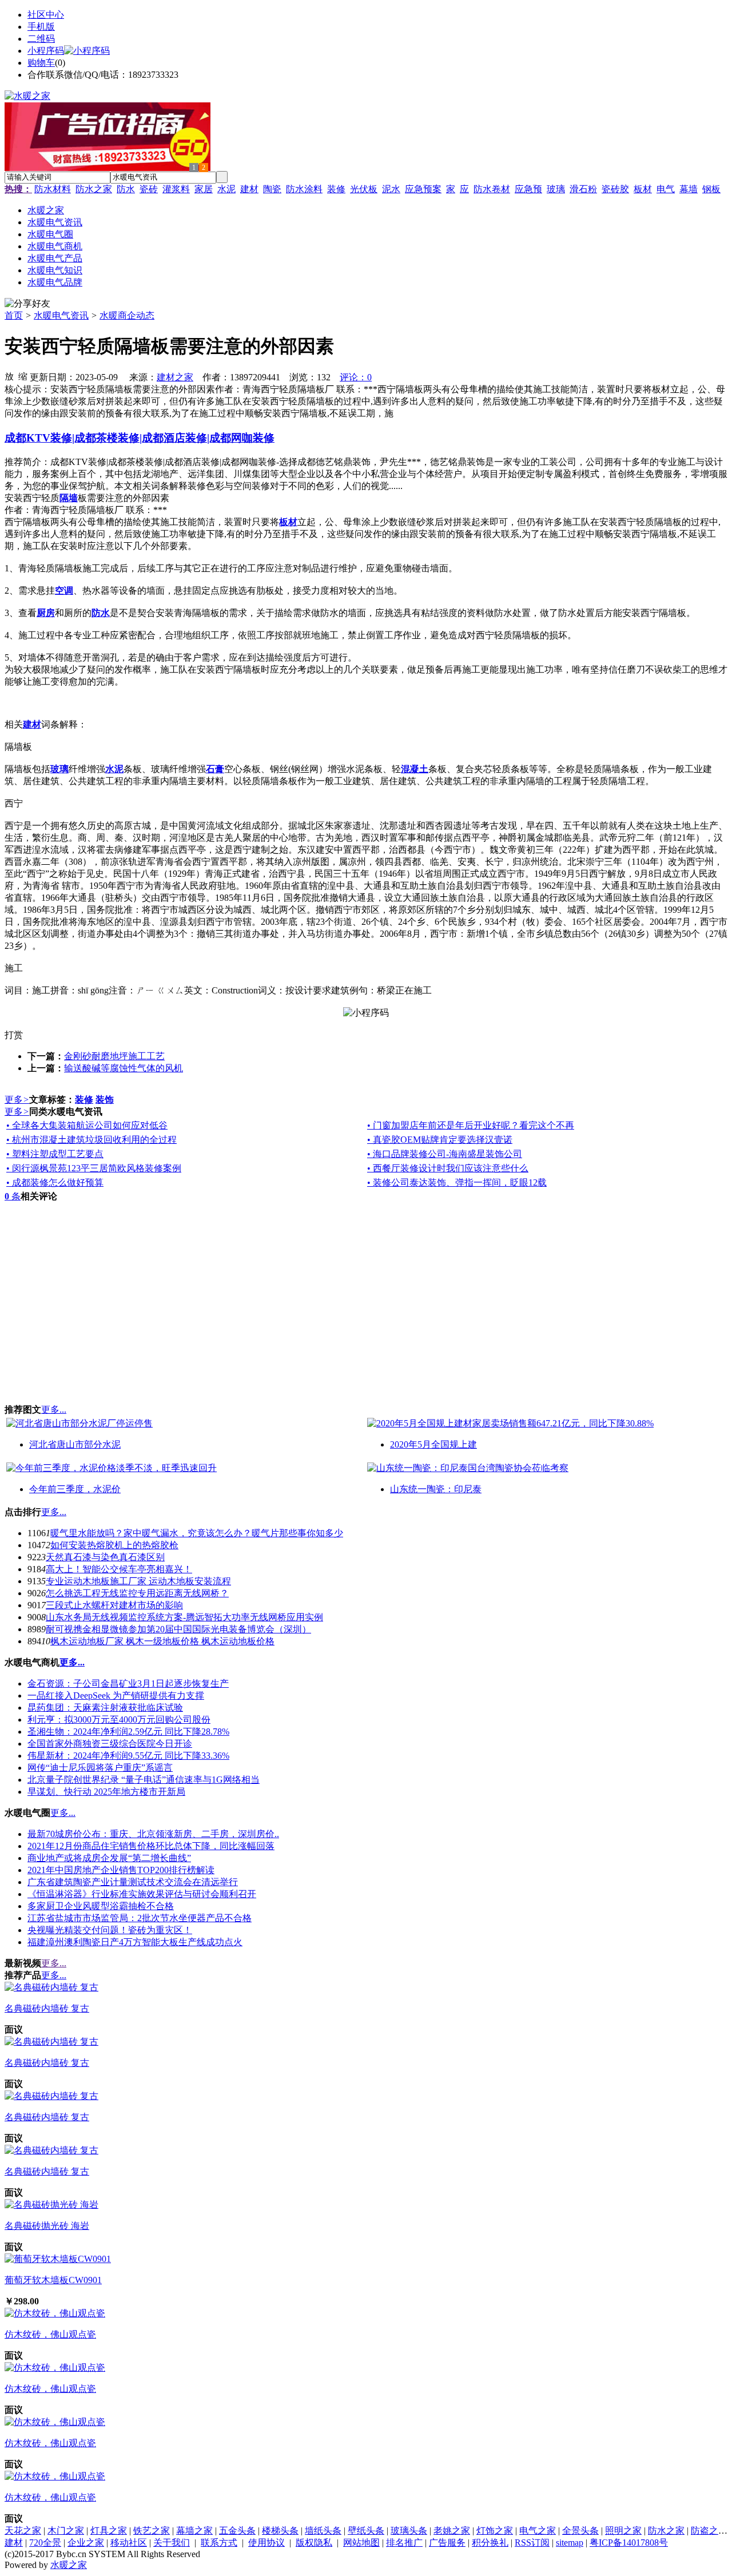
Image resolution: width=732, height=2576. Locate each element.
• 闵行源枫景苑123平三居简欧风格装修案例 (94, 1168)
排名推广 (404, 2543)
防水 (126, 189)
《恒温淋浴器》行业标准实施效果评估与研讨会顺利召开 (142, 1894)
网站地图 (361, 2543)
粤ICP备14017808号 (629, 2543)
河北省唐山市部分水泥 (75, 1444)
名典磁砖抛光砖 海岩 (47, 2226)
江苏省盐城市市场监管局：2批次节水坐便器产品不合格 (140, 1918)
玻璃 (556, 189)
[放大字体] (9, 376)
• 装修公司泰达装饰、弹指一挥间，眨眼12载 (457, 1182)
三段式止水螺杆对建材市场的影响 (114, 1605)
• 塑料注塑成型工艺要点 (55, 1154)
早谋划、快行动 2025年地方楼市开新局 (106, 1792)
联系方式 (219, 2543)
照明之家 (623, 2531)
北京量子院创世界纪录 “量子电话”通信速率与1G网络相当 (144, 1780)
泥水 (391, 189)
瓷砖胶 (615, 189)
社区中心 (46, 15)
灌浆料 (176, 189)
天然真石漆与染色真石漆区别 (105, 1557)
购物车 (41, 63)
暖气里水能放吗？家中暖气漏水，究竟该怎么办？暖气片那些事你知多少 (197, 1533)
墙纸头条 (323, 2531)
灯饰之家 (495, 2531)
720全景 (45, 2543)
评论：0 (356, 377)
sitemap (570, 2543)
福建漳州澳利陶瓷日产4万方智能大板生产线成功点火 (135, 1942)
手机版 (41, 27)
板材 (643, 189)
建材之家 (175, 377)
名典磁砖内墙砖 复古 (47, 2008)
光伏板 (364, 189)
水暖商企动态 (127, 315)
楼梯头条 (280, 2531)
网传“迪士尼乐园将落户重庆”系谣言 (100, 1768)
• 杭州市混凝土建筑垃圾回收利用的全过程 (91, 1140)
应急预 (528, 189)
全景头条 (580, 2531)
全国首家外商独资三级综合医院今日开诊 (110, 1744)
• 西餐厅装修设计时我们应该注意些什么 (448, 1168)
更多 (17, 1100)
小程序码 (46, 51)
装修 (336, 189)
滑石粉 (583, 189)
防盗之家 (709, 2531)
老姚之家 (452, 2531)
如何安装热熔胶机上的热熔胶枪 (114, 1545)
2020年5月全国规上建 (433, 1444)
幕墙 (689, 189)
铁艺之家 (152, 2531)
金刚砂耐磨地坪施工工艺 (114, 1056)
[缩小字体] (23, 376)
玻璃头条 (409, 2531)
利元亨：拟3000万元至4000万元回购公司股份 (119, 1720)
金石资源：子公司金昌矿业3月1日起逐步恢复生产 (128, 1683)
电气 (666, 189)
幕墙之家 (194, 2531)
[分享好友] (27, 304)
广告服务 (447, 2543)
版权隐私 (314, 2543)
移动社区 (129, 2543)
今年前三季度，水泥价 (75, 1489)
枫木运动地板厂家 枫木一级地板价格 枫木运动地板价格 (162, 1641)
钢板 (711, 189)
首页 (14, 315)
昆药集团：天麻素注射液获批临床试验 (105, 1708)
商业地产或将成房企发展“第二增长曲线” (109, 1858)
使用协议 (266, 2543)
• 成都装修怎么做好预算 (55, 1182)
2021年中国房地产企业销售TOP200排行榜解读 (121, 1870)
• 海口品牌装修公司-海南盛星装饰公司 (445, 1154)
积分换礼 (490, 2543)
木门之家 (66, 2531)
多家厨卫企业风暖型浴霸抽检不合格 (101, 1906)
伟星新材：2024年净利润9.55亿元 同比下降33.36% (128, 1756)
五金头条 (237, 2531)
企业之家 (86, 2543)
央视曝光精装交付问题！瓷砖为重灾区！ (110, 1930)
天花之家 (23, 2531)
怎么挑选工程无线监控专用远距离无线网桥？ (137, 1593)
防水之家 (94, 189)
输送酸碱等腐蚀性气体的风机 (124, 1068)
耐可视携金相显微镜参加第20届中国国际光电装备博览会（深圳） (178, 1629)
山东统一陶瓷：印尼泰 (436, 1489)
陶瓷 (272, 189)
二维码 (41, 39)
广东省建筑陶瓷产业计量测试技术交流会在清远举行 (133, 1882)
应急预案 (423, 189)
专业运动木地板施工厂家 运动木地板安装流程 (138, 1581)
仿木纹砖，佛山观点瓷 (50, 2334)
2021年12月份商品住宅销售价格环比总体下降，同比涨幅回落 (151, 1846)
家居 (204, 189)
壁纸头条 (366, 2531)
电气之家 (538, 2531)
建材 (249, 189)
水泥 (226, 189)
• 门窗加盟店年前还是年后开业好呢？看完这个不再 (471, 1125)
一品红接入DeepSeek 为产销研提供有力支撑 (116, 1696)
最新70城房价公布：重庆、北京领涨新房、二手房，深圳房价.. (153, 1834)
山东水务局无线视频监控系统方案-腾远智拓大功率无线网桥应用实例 (184, 1617)
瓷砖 (149, 189)
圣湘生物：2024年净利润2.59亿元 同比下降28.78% (128, 1732)
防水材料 (53, 189)
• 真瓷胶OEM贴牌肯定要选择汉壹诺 (440, 1140)
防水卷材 (492, 189)
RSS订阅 (532, 2543)
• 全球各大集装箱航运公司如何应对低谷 (87, 1125)
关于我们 (172, 2543)
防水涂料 (304, 189)
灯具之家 (109, 2531)
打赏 (14, 1035)
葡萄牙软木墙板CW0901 (53, 2280)
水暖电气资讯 (61, 315)
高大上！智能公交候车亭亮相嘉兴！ (119, 1569)
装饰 (105, 1100)
